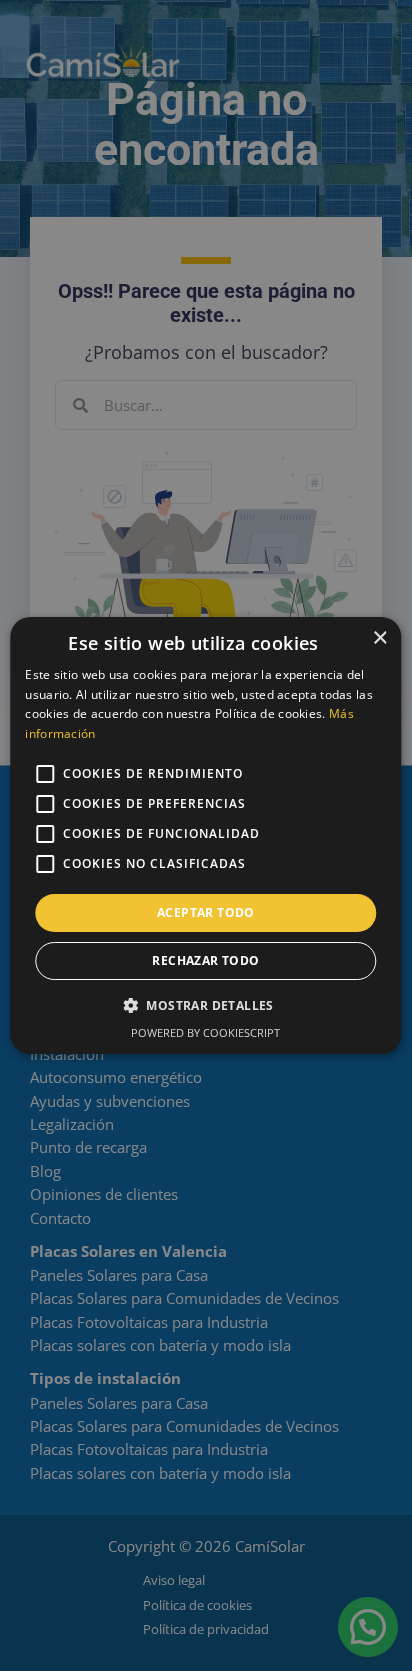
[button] (206, 1005)
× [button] (379, 638)
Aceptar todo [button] (206, 912)
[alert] (206, 835)
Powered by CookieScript (205, 1032)
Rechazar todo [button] (205, 960)
